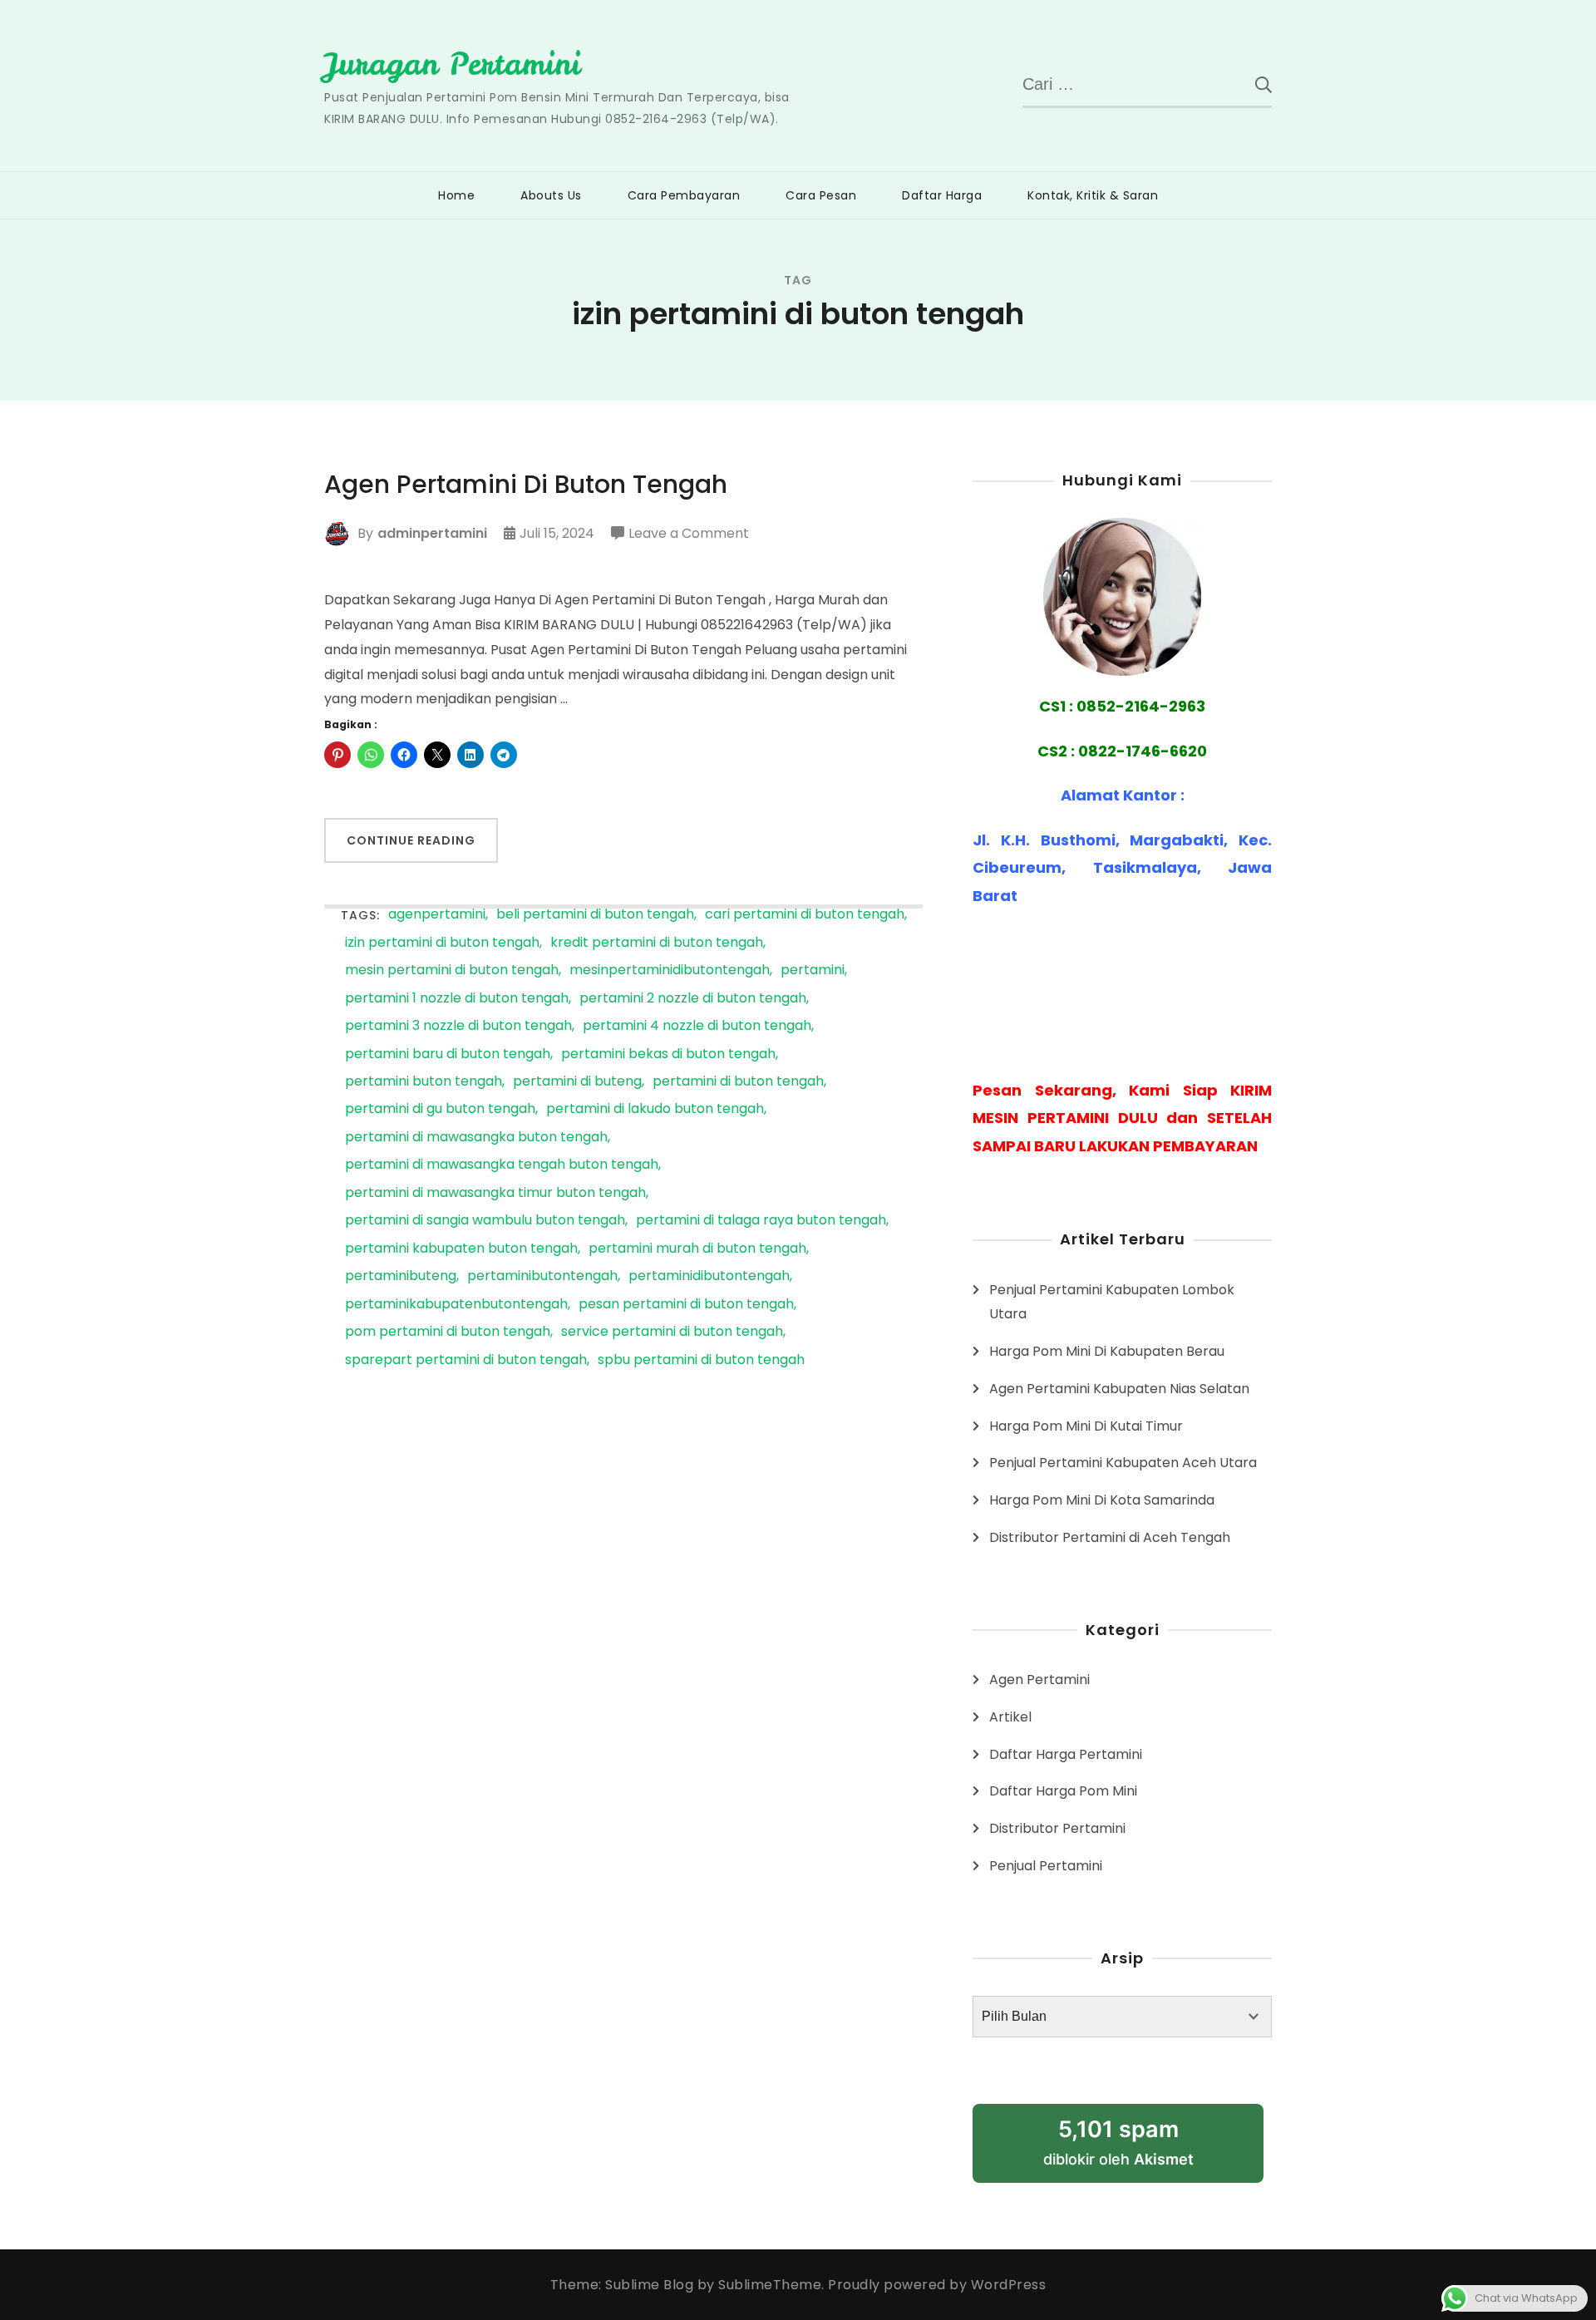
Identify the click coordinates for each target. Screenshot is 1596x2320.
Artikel (1010, 1717)
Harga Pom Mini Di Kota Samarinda (1102, 1500)
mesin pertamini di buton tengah (452, 970)
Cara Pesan (821, 195)
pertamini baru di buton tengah (448, 1054)
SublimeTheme (770, 2285)
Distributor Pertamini (1057, 1828)
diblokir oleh (1138, 2149)
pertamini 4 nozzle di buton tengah (697, 1026)
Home (456, 195)
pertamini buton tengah (424, 1082)
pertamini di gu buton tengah (440, 1109)
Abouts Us (551, 195)
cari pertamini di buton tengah (805, 915)
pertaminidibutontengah (709, 1276)
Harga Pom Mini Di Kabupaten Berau (1107, 1351)
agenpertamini (437, 915)
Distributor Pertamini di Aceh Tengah (1110, 1537)
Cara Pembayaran (684, 195)
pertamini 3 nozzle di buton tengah (458, 1026)
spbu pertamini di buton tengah (701, 1360)
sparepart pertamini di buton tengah (466, 1360)
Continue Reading (411, 840)
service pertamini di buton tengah (672, 1332)
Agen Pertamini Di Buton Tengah (526, 485)
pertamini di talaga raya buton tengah (761, 1221)
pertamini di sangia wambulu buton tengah (485, 1221)
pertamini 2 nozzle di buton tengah (693, 999)
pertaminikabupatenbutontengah (456, 1305)
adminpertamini (432, 533)
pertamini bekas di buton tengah (668, 1054)
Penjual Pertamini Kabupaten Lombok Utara (1112, 1302)
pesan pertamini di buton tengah (686, 1305)
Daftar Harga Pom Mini (1063, 1791)
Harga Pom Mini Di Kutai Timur (1086, 1426)
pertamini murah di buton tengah (697, 1249)
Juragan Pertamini (452, 64)
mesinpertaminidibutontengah (670, 970)
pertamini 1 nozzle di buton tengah (457, 999)
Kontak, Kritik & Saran (1093, 195)
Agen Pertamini (1039, 1680)
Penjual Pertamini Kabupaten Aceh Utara (1123, 1463)
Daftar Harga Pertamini (1066, 1754)
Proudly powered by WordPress (937, 2285)
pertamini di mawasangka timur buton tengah (495, 1193)
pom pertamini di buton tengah (448, 1332)
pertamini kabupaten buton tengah (461, 1249)
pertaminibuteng (401, 1276)
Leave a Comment (689, 534)
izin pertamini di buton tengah (442, 943)
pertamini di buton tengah (738, 1082)
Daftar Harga (942, 195)
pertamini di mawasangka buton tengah (476, 1138)
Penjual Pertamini (1046, 1866)
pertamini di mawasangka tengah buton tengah (502, 1165)
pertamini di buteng (577, 1082)
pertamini (813, 970)
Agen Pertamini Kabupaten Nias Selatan (1119, 1389)
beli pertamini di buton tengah (595, 915)
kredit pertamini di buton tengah (657, 943)
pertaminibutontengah (542, 1276)
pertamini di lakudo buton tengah (655, 1109)
